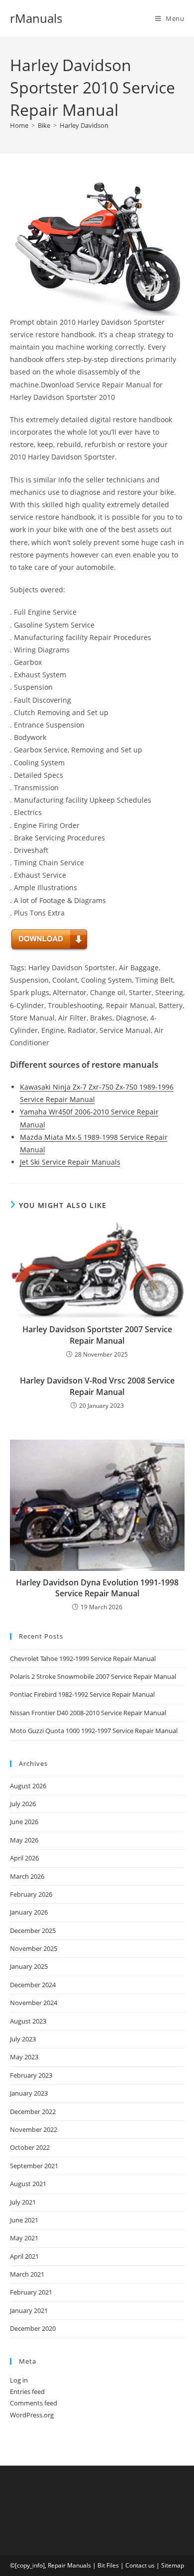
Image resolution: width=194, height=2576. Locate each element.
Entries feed (27, 2392)
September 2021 (34, 2166)
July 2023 (23, 2039)
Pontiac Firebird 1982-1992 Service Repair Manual (82, 1694)
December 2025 (33, 1931)
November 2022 (34, 2129)
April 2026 (24, 1858)
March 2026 (27, 1876)
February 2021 (31, 2292)
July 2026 (23, 1804)
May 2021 (24, 2238)
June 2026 (24, 1822)
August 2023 (28, 2021)
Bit (101, 2565)
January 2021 (29, 2310)
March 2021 (27, 2274)
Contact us (140, 2565)
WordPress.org (32, 2415)
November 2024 (34, 2003)
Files (113, 2565)
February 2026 (31, 1894)
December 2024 (33, 1985)
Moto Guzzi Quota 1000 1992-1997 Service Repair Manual (94, 1731)
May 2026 (24, 1840)
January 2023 (29, 2093)
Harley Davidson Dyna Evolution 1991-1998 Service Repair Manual (97, 1588)
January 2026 (29, 1912)
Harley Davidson (84, 125)
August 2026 (28, 1786)
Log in (19, 2380)
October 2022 (30, 2147)
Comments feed (34, 2403)
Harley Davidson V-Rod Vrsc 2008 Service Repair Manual (97, 1386)
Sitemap (173, 2565)
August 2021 (28, 2184)
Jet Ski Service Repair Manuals (70, 1162)
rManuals (36, 18)
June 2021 (24, 2220)
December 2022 (33, 2112)
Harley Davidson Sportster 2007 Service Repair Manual (97, 1335)
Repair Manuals (69, 2565)
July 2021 (23, 2202)
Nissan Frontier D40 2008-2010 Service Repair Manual (88, 1713)
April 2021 (24, 2256)
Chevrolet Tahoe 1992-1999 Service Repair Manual (83, 1658)
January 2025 (29, 1966)
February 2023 (31, 2075)
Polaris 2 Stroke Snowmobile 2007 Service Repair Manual (93, 1676)
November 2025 (34, 1948)
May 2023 (24, 2057)
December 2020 (33, 2328)
